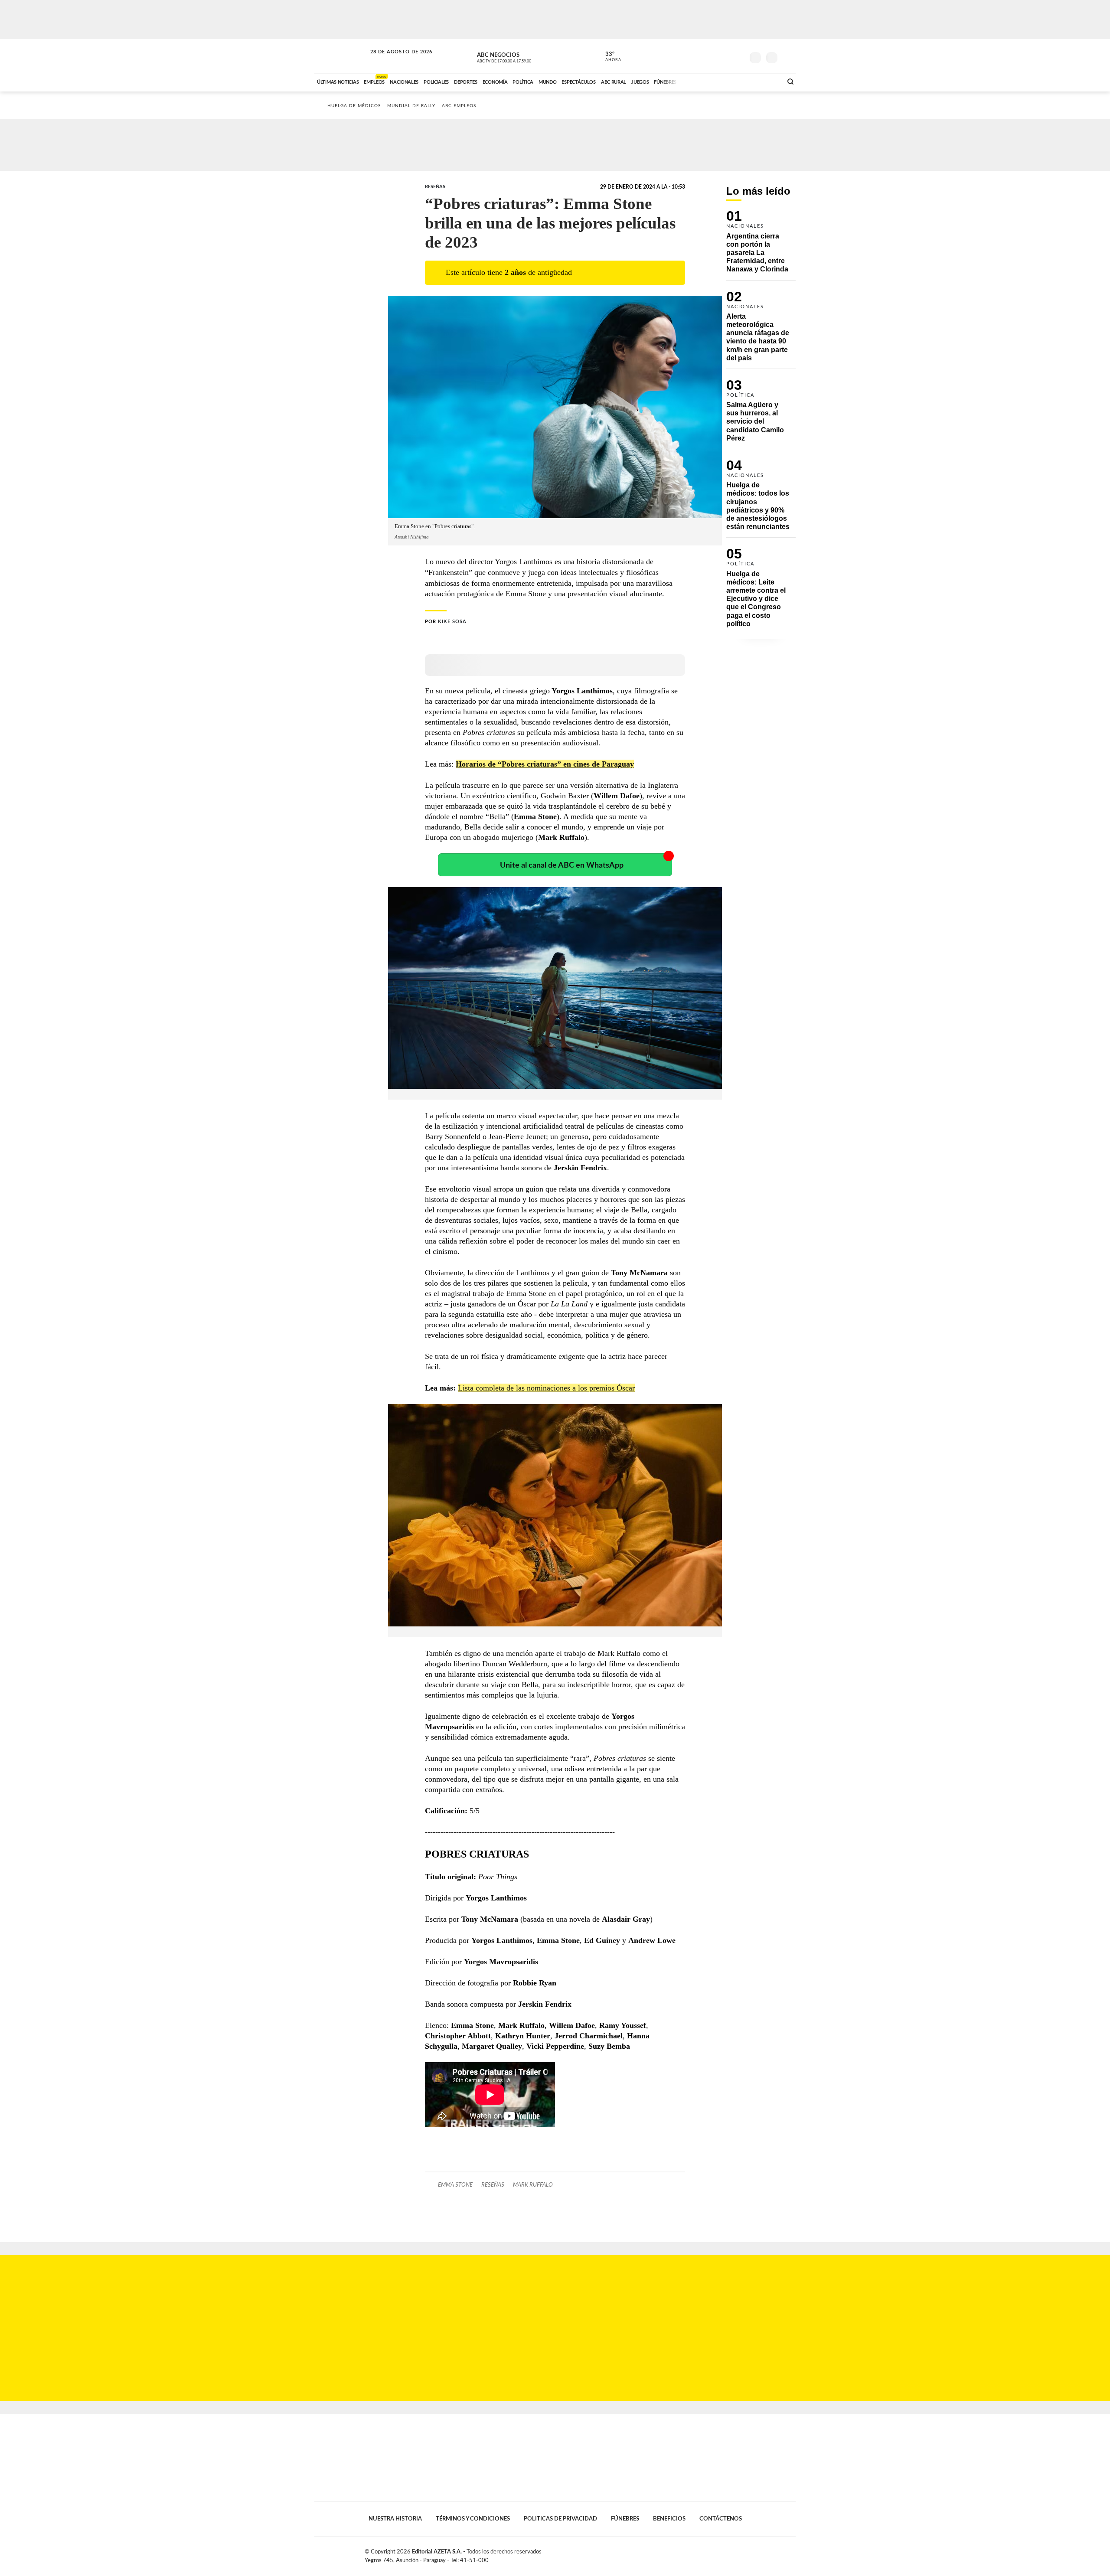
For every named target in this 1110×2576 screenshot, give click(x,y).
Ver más (761, 245)
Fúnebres (625, 2519)
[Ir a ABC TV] (706, 81)
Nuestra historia (395, 2519)
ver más (608, 57)
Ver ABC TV (520, 56)
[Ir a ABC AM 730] (730, 81)
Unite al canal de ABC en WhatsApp (562, 865)
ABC (341, 56)
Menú (788, 57)
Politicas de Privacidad (560, 2519)
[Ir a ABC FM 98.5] (764, 81)
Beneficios (669, 2519)
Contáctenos (721, 2519)
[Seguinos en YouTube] (725, 56)
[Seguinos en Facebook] (699, 56)
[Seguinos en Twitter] (712, 56)
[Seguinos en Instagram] (738, 56)
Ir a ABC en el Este (393, 60)
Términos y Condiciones (473, 2519)
